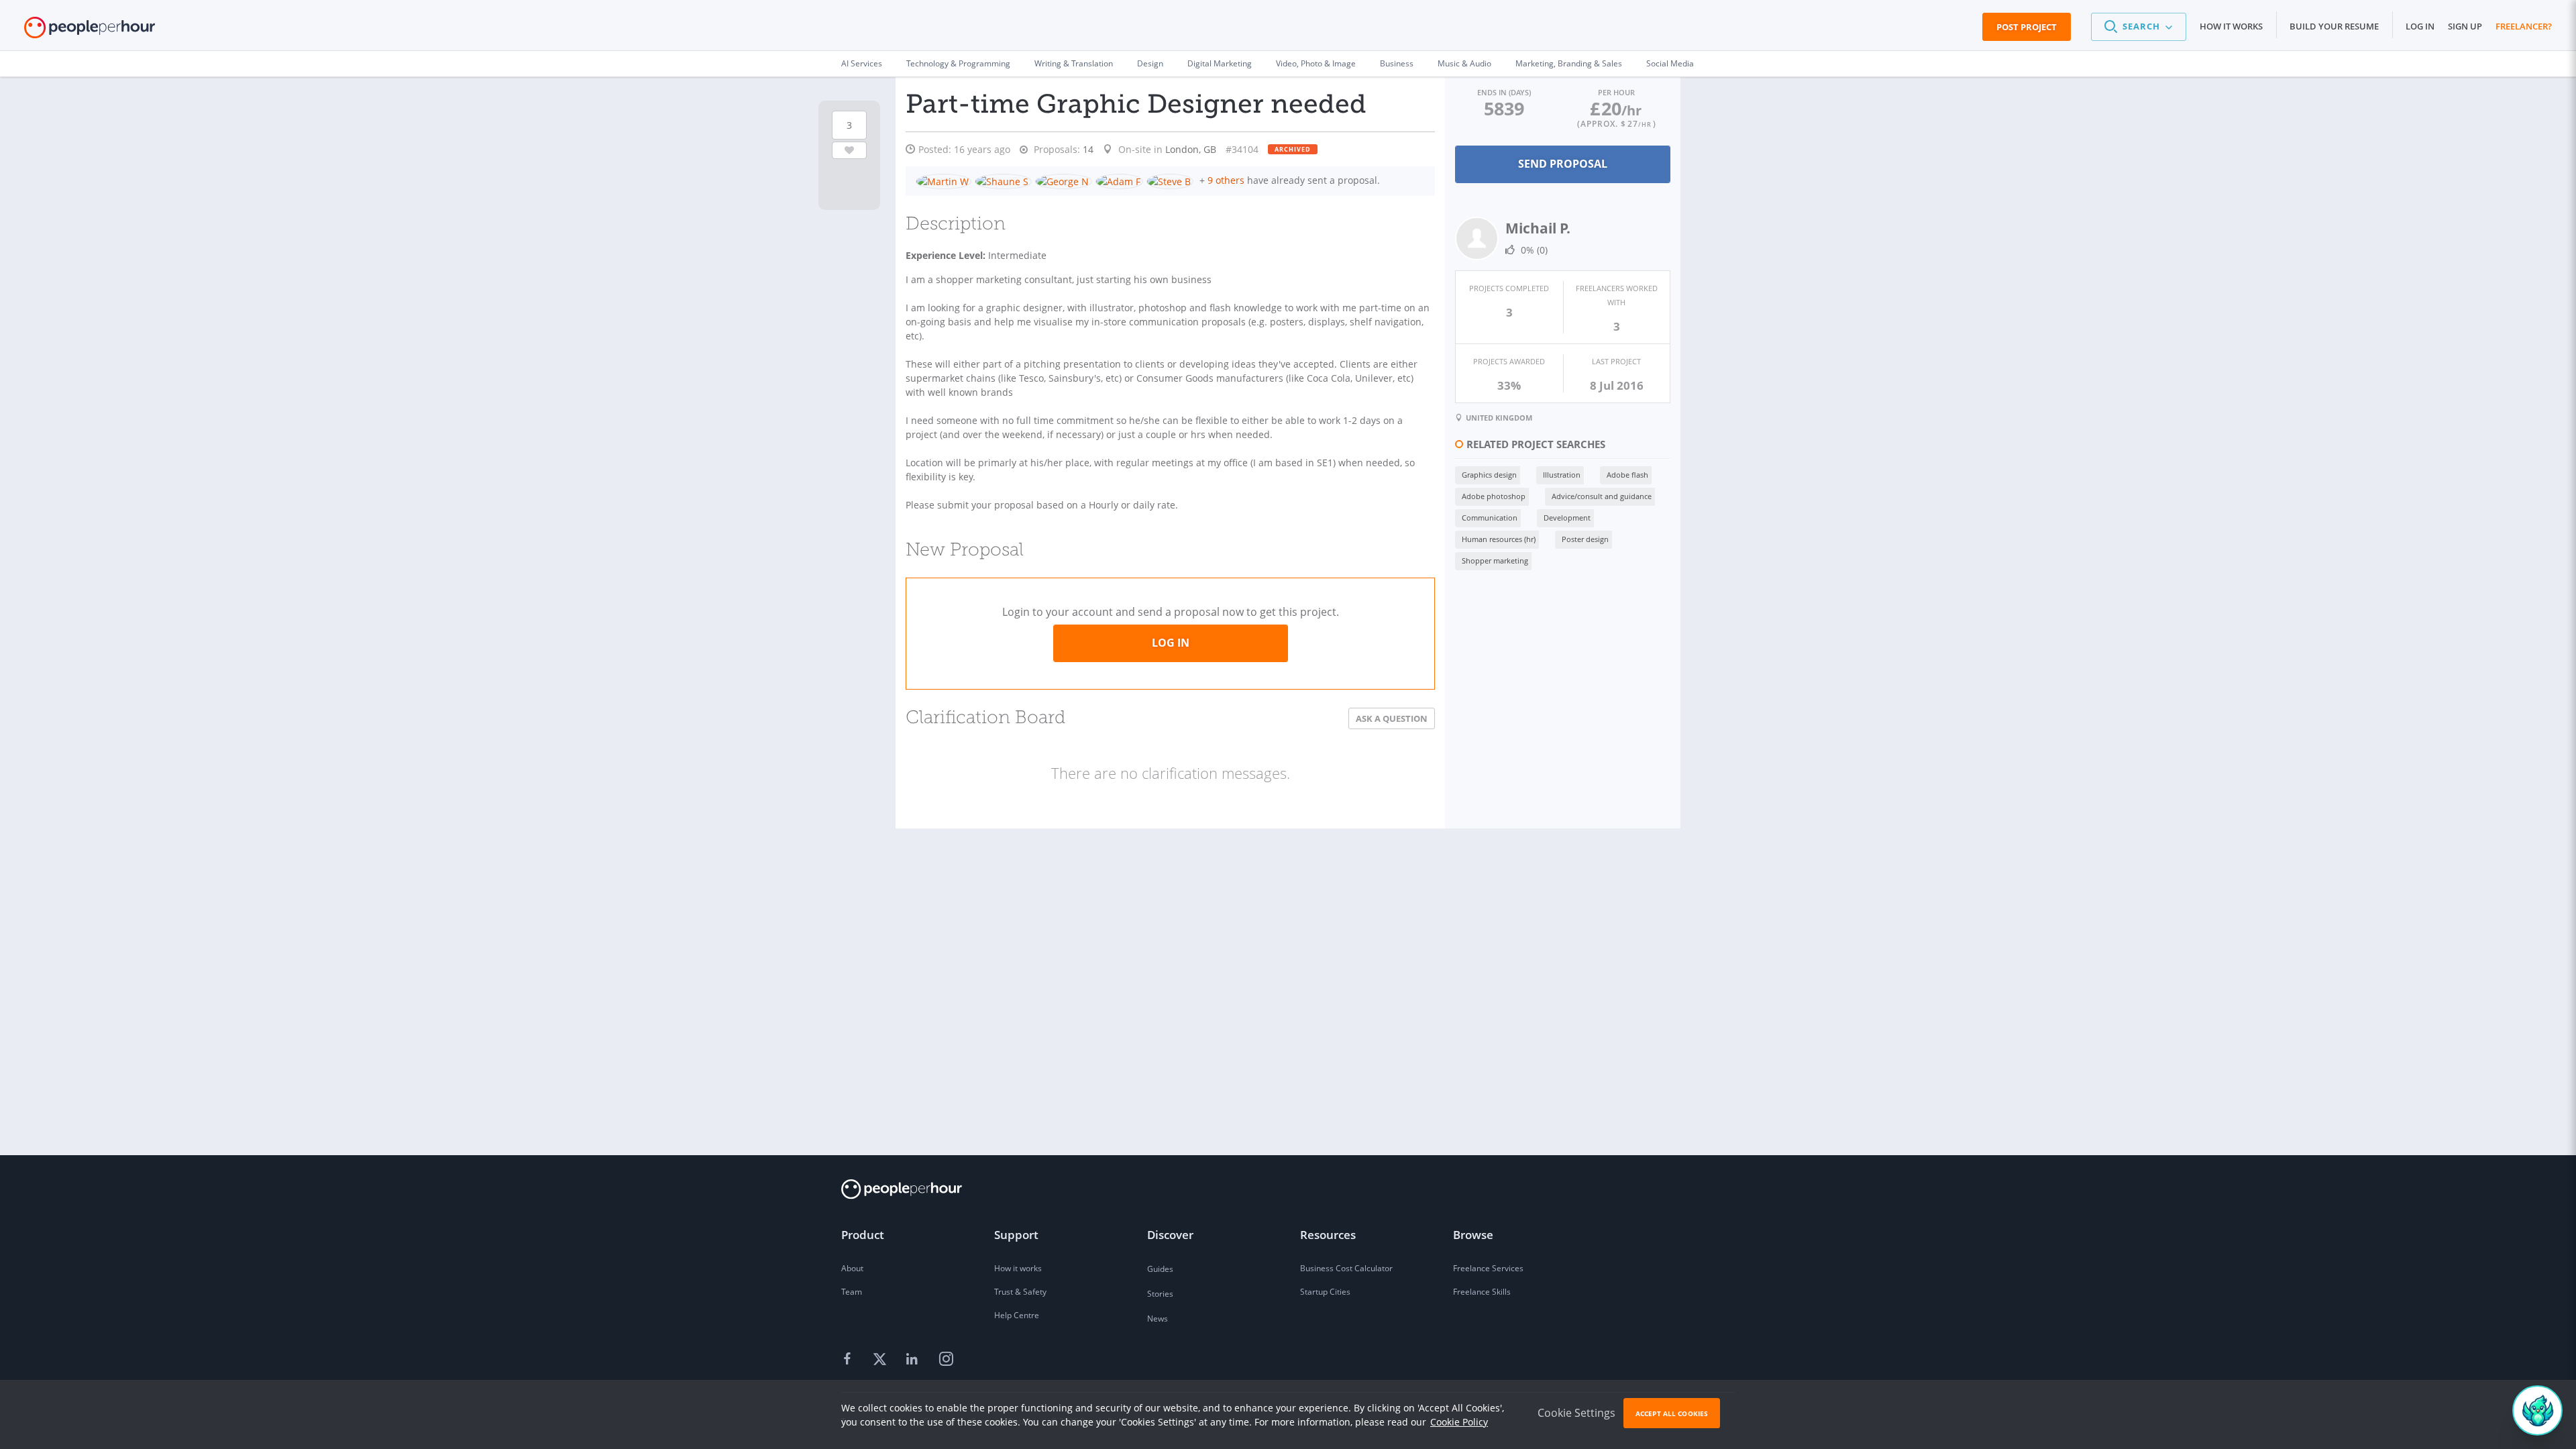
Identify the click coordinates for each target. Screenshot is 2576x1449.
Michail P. (1538, 228)
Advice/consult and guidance (1602, 496)
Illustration (1562, 475)
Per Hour (1616, 92)
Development (1567, 518)
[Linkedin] (914, 1360)
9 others (1226, 180)
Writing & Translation (1074, 63)
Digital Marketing (1220, 63)
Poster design (1585, 539)
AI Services (862, 63)
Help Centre (1017, 1315)
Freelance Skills (1482, 1292)
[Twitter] (881, 1360)
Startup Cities (1325, 1292)
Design (1150, 63)
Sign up (2465, 26)
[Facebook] (849, 1360)
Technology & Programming (958, 63)
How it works (2231, 26)
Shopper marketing (1495, 560)
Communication (1490, 518)
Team (852, 1292)
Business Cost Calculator (1346, 1268)
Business (1397, 63)
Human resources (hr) (1499, 539)
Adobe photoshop (1494, 496)
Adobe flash (1627, 475)
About (852, 1268)
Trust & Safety (1020, 1292)
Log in (2420, 26)
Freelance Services (1488, 1268)
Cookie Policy (1459, 1422)
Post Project (2027, 27)
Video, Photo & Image (1316, 63)
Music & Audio (1464, 63)
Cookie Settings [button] (1576, 1413)
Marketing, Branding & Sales (1569, 63)
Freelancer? (2524, 26)
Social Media (1670, 63)
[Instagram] (946, 1360)
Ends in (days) (1504, 92)
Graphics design (1489, 475)
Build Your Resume (2334, 26)
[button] (2139, 27)
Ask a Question (1392, 718)
